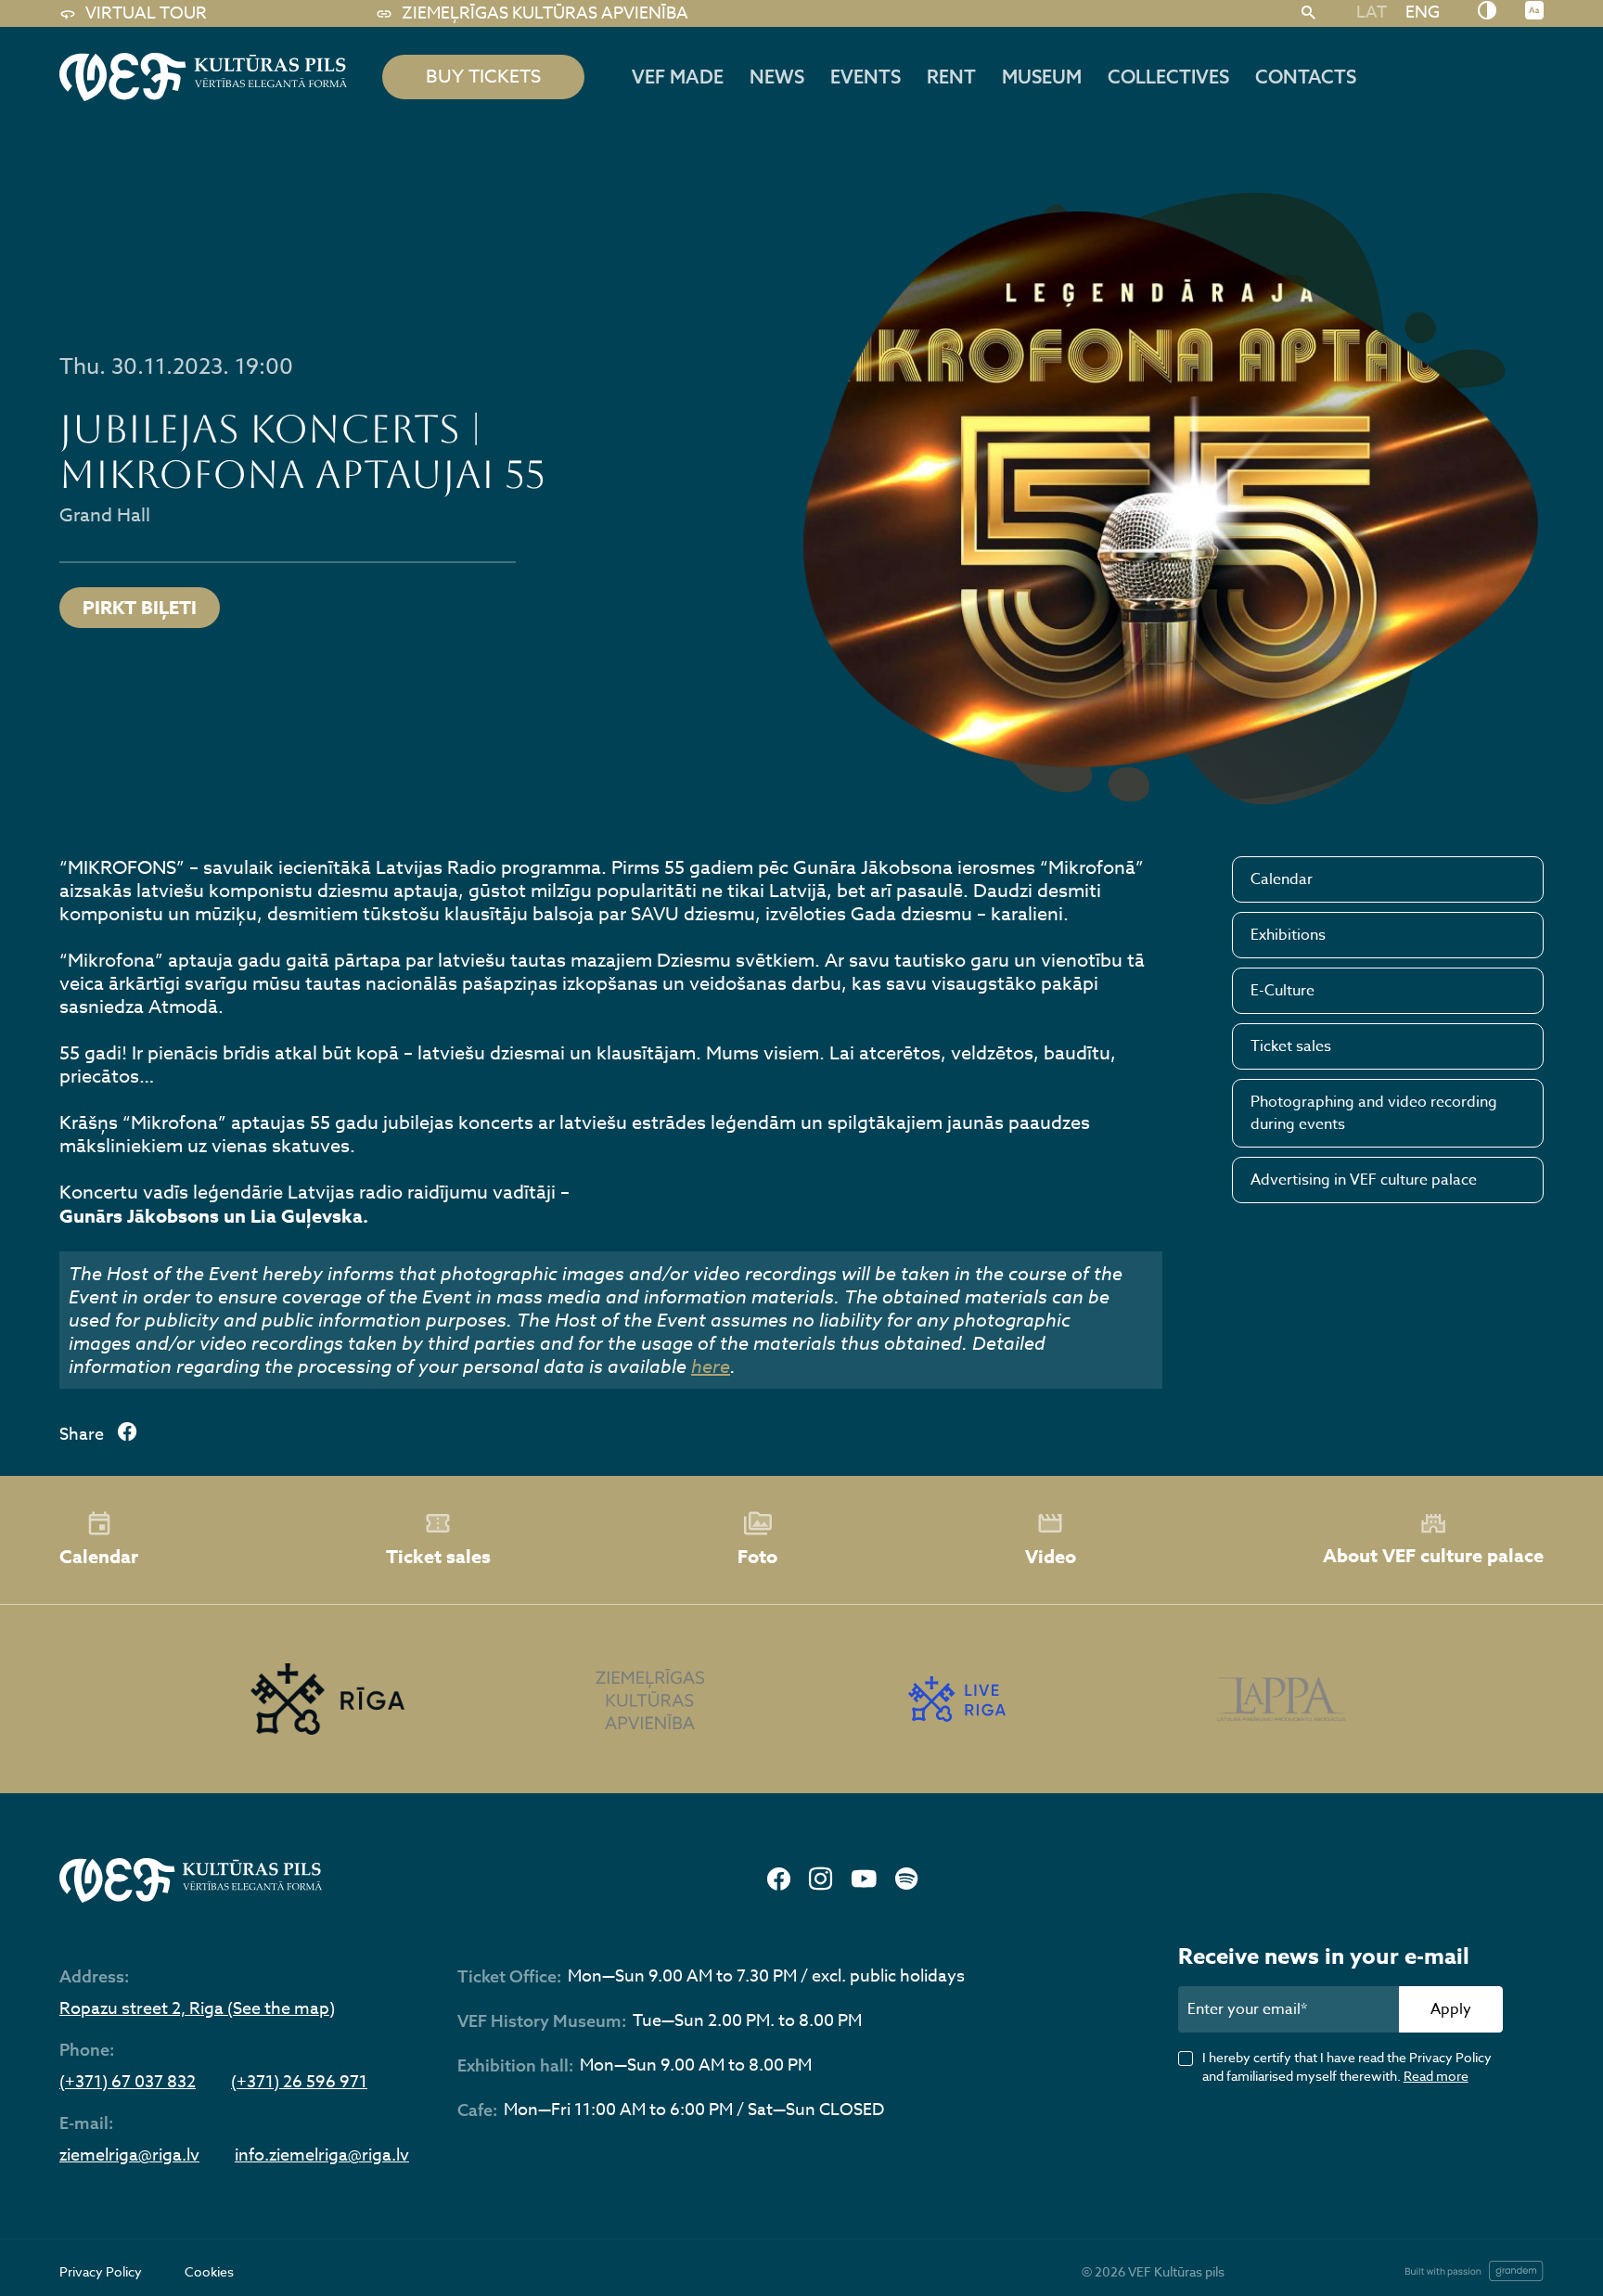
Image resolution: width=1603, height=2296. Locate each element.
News (777, 77)
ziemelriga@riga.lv (129, 2156)
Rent (951, 77)
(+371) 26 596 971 (299, 2083)
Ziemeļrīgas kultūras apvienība (545, 13)
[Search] (1308, 14)
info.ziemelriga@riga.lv (322, 2156)
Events (866, 77)
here (711, 1367)
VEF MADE (678, 77)
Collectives (1168, 77)
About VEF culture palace (1433, 1555)
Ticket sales (1291, 1046)
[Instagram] (821, 1880)
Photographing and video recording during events (1374, 1113)
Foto (757, 1556)
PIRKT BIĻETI (140, 607)
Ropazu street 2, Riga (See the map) (197, 2009)
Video (1051, 1556)
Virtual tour (146, 13)
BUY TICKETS (483, 77)
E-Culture (1282, 991)
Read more (1436, 2076)
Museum (1042, 77)
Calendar (1282, 879)
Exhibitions (1288, 935)
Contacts (1306, 77)
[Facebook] (779, 1880)
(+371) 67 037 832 (128, 2083)
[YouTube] (864, 1880)
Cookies (209, 2271)
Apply (1451, 2009)
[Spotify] (906, 1880)
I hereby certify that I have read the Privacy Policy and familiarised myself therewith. (1347, 2066)
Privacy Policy (101, 2271)
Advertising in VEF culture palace (1364, 1180)
